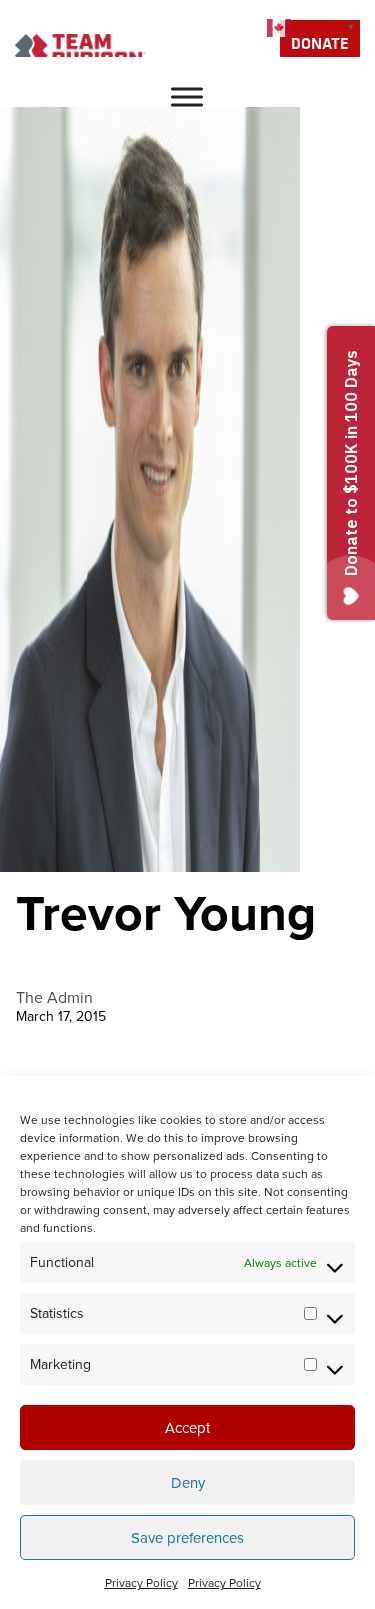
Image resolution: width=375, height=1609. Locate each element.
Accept (187, 1428)
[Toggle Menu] (187, 96)
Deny (188, 1483)
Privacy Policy (141, 1583)
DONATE (320, 43)
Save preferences (187, 1538)
